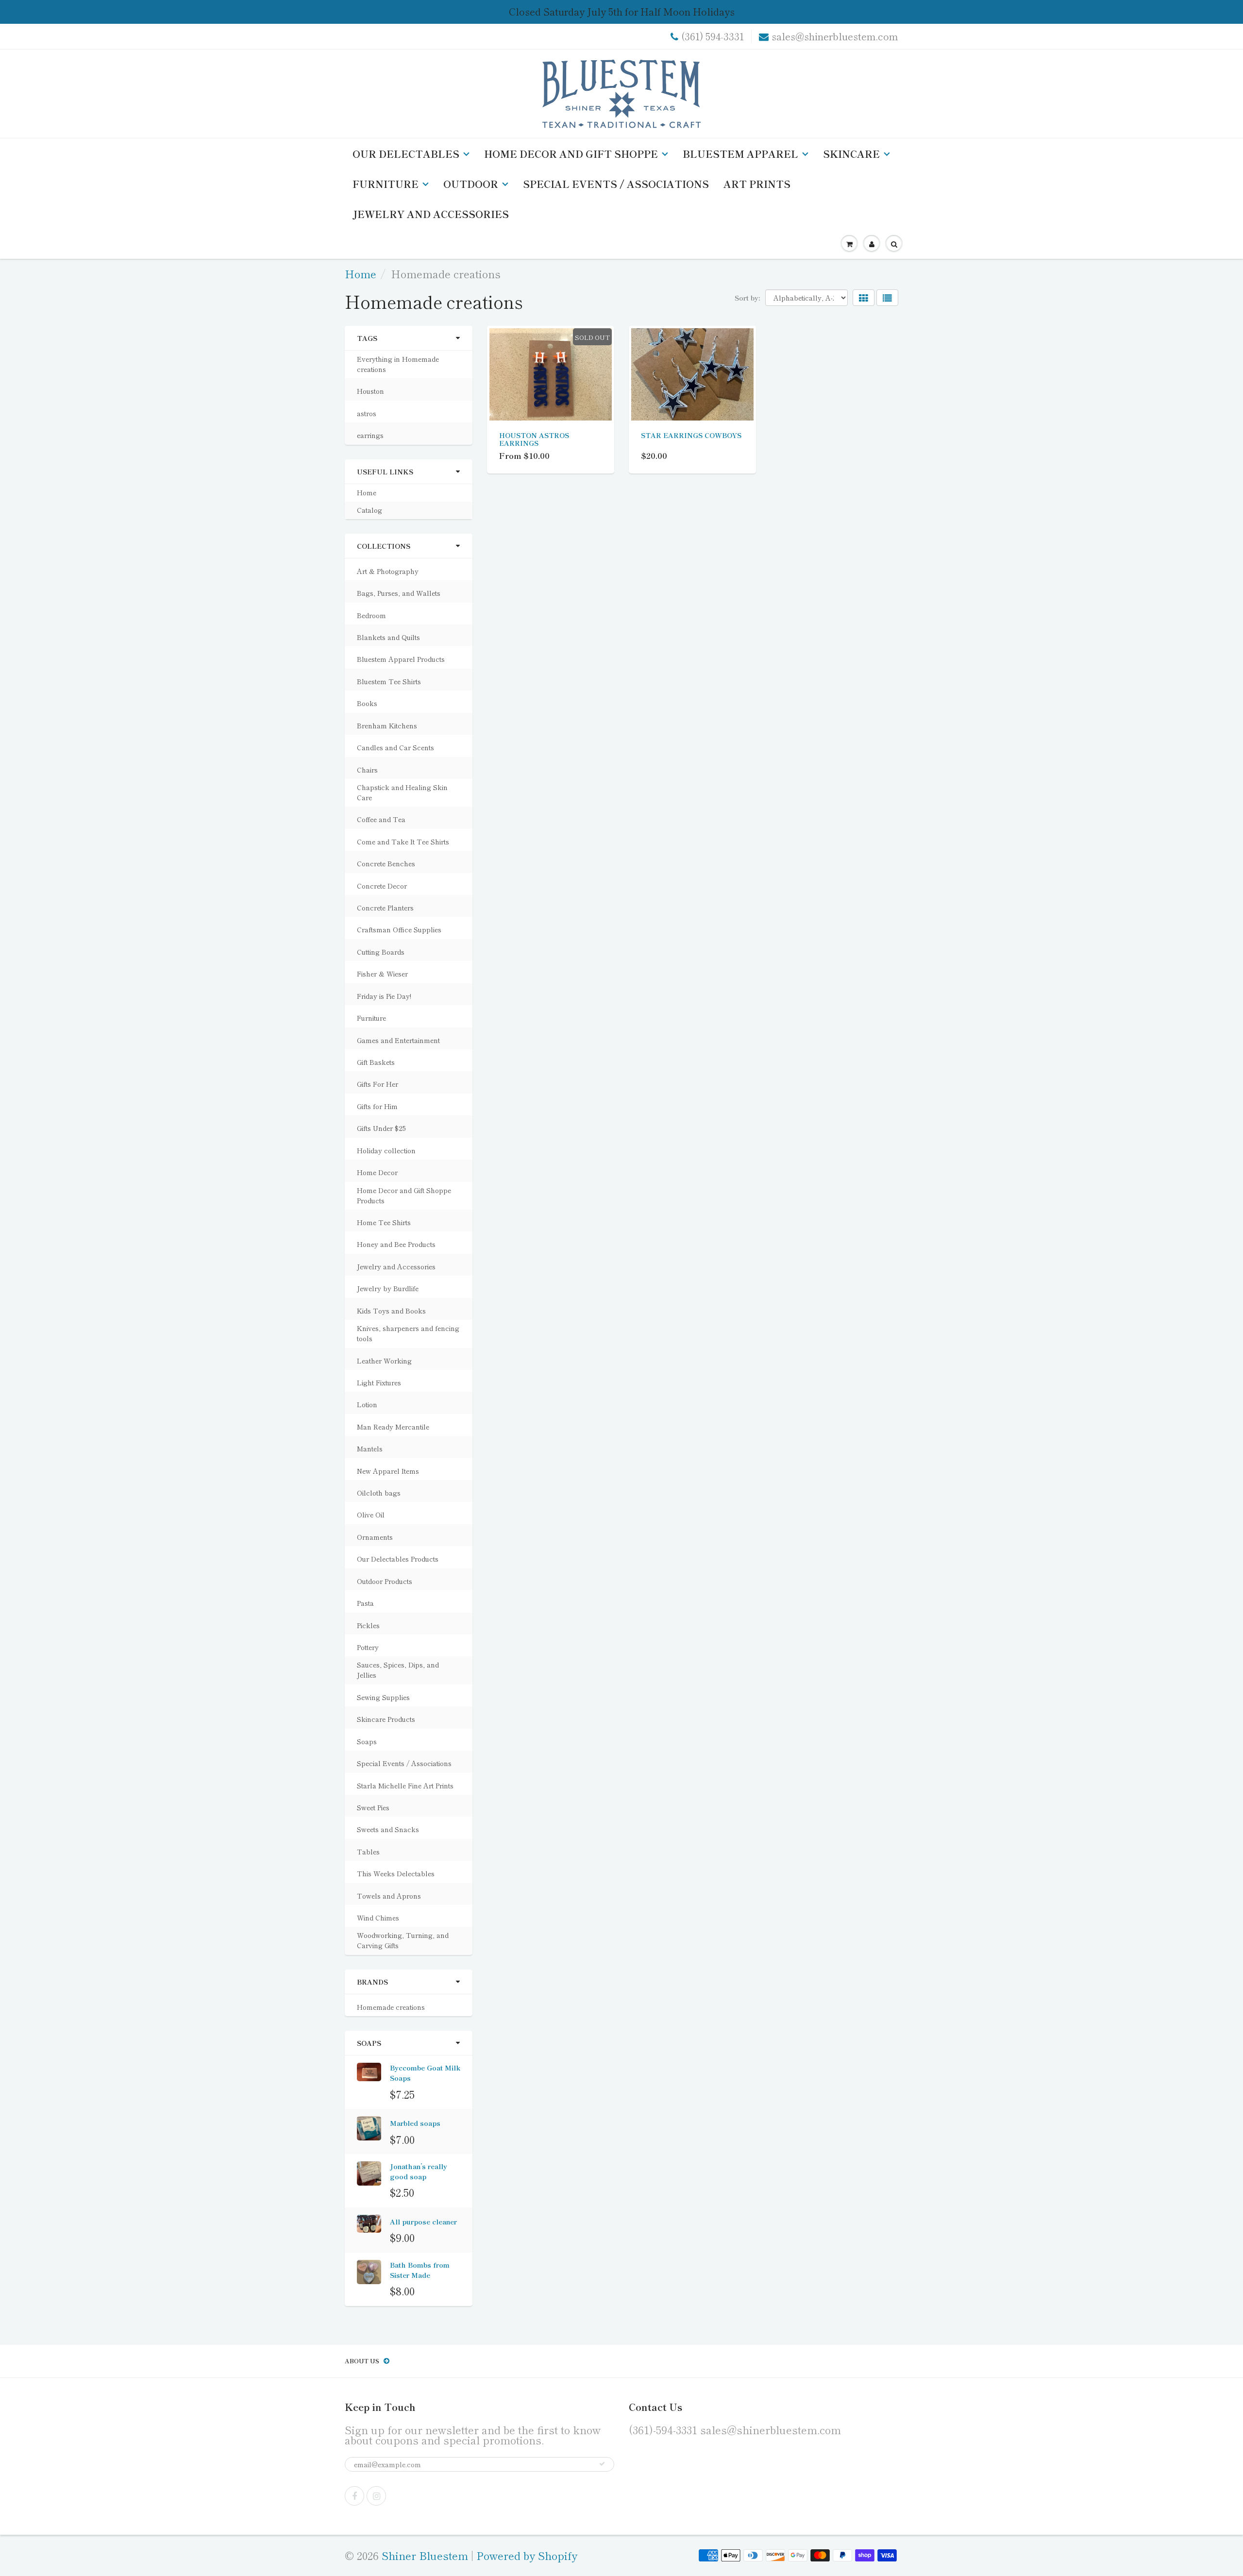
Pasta (365, 1603)
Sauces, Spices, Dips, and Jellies (398, 1670)
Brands (372, 1982)
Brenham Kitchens (387, 725)
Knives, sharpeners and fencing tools (408, 1333)
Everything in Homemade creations (398, 364)
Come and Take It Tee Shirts (403, 842)
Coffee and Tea (381, 819)
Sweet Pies (373, 1807)
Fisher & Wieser (382, 974)
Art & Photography (388, 571)
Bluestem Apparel (740, 154)
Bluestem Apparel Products (401, 659)
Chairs (367, 770)
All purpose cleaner (423, 2222)
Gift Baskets (376, 1062)
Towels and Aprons (389, 1896)
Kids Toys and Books (391, 1311)
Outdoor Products (385, 1581)
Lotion (367, 1404)
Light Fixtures (379, 1382)
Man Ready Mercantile (393, 1427)
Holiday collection (386, 1150)
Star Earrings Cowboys (691, 435)
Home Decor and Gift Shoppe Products (404, 1195)
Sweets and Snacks (388, 1829)
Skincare (851, 154)
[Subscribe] (602, 2464)
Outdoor (471, 184)
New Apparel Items (388, 1471)
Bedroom (371, 615)
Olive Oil (371, 1515)
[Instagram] (376, 2496)
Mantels (370, 1448)
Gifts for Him (377, 1106)
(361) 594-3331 (713, 36)
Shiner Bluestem (425, 2555)
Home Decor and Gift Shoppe (571, 154)
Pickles (368, 1625)
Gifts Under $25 (381, 1128)
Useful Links (385, 471)
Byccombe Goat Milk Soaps (425, 2073)
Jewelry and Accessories (431, 214)
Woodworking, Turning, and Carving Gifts (403, 1940)
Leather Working (384, 1361)
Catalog (370, 510)
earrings (370, 435)
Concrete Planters (385, 908)
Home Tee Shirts (384, 1222)
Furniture (386, 184)
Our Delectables (406, 154)
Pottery (368, 1647)
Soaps (367, 1741)
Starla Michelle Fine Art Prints (405, 1785)
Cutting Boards (381, 952)
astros (367, 413)
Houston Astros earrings (534, 439)
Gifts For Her (378, 1084)
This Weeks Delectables (396, 1873)
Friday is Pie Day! (384, 996)
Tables (368, 1852)
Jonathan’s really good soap (419, 2171)
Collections (384, 546)
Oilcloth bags (379, 1493)
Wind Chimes (378, 1918)
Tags (367, 338)
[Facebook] (354, 2496)
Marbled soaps (415, 2123)
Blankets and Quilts (388, 637)
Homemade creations (391, 2007)
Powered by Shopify (527, 2555)
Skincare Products (386, 1719)
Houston (370, 391)
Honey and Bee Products (396, 1244)
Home (361, 273)
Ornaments (375, 1537)
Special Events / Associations (616, 184)
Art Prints (757, 184)
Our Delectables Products (398, 1559)
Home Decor (377, 1172)
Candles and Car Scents (395, 747)
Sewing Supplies (383, 1697)
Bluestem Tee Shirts (389, 681)
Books (367, 703)
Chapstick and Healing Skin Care (402, 792)
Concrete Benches (386, 863)
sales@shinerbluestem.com (835, 36)
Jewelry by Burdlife (388, 1288)
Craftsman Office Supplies (399, 929)
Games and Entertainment (398, 1040)
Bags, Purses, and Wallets (399, 593)
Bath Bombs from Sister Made (420, 2270)
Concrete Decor (382, 886)
